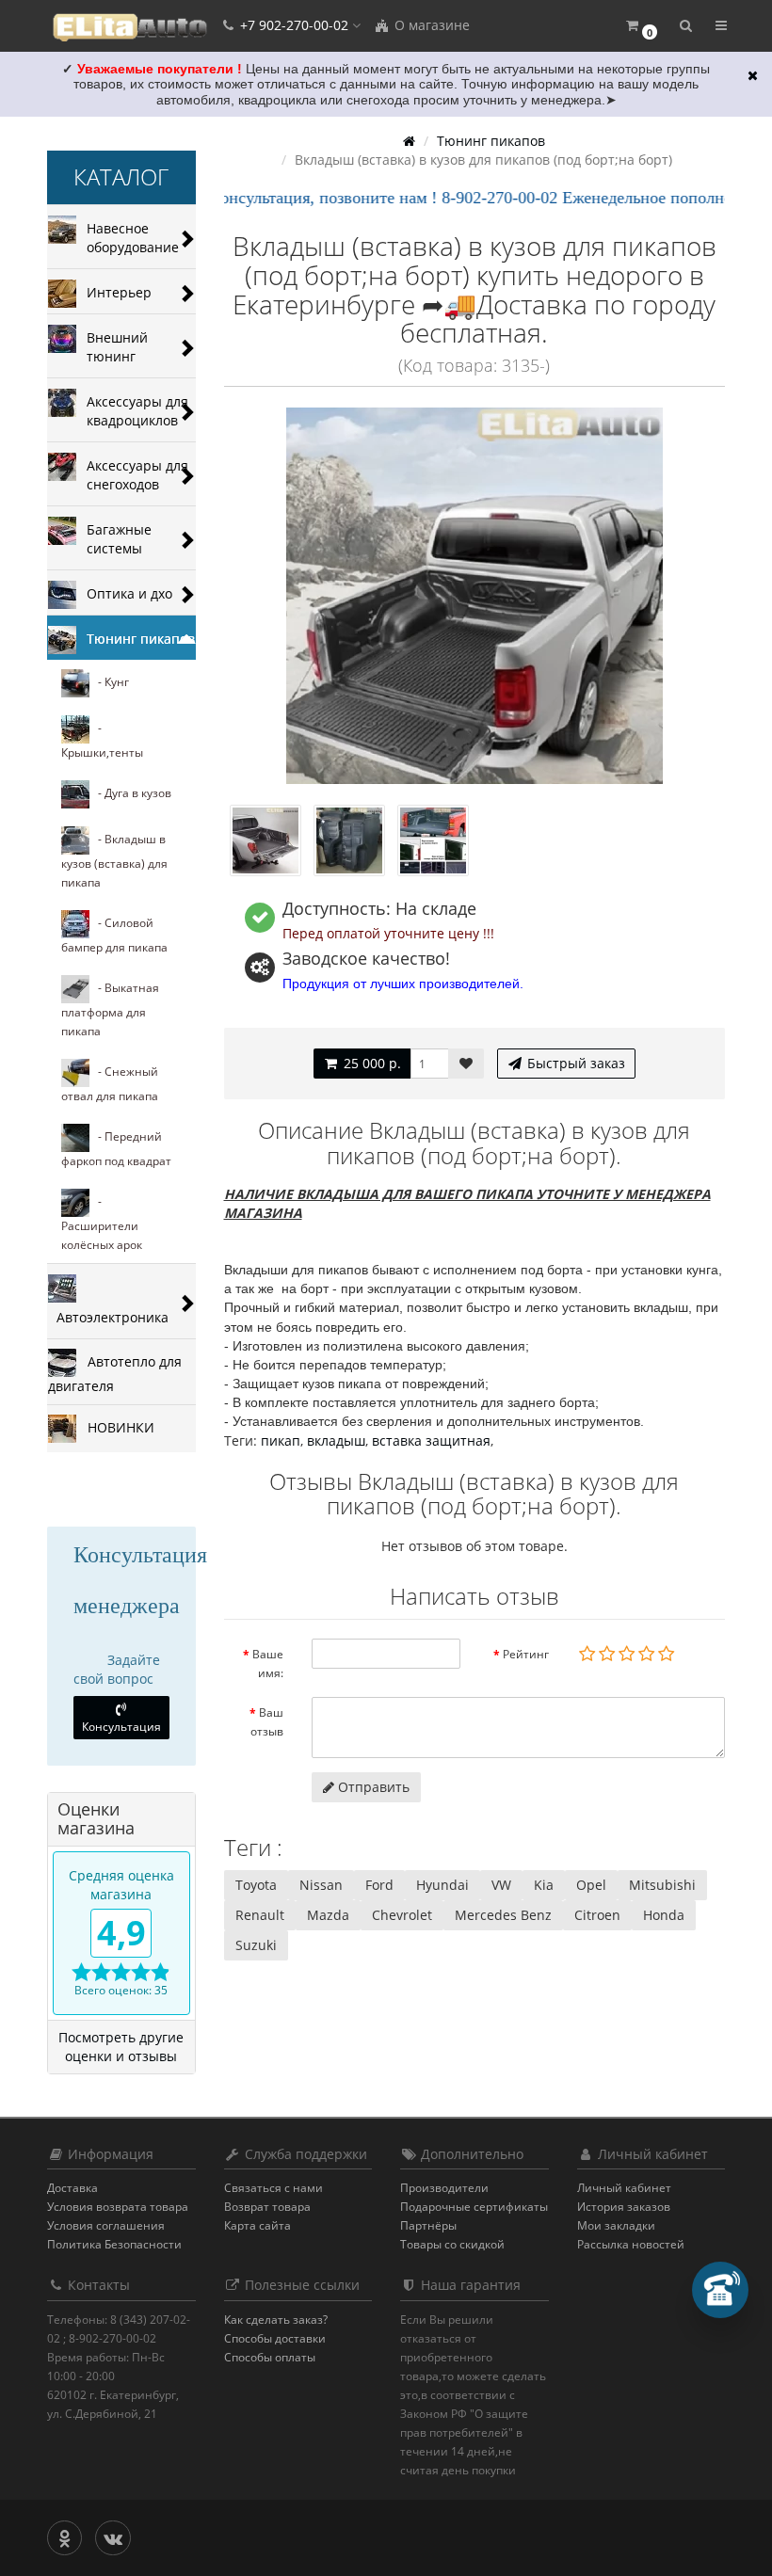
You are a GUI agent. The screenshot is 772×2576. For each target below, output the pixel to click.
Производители (444, 2188)
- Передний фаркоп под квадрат (116, 1149)
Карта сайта (257, 2225)
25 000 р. (370, 1063)
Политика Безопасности (114, 2244)
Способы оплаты (270, 2357)
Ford (379, 1885)
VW (501, 1885)
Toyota (256, 1885)
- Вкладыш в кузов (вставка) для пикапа (114, 861)
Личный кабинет (624, 2188)
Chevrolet (402, 1915)
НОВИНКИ (115, 1426)
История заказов (624, 2207)
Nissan (321, 1885)
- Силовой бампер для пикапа (114, 935)
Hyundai (442, 1885)
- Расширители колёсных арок (102, 1223)
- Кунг (109, 682)
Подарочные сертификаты (474, 2207)
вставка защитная (431, 1440)
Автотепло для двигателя (115, 1373)
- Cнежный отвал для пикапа (110, 1084)
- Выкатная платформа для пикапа (110, 1009)
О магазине (430, 25)
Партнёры (428, 2225)
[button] (641, 26)
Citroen (597, 1915)
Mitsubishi (662, 1885)
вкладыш (336, 1440)
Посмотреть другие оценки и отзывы (121, 2047)
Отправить (372, 1787)
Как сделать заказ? (276, 2320)
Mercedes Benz (503, 1915)
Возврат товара (267, 2207)
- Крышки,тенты (102, 740)
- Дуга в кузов (130, 793)
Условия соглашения (106, 2225)
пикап (281, 1440)
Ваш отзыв (267, 1722)
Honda (664, 1915)
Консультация (121, 1727)
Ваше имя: (268, 1664)
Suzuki (256, 1945)
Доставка (72, 2188)
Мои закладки (616, 2225)
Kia (544, 1885)
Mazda (328, 1915)
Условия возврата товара (118, 2207)
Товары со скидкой (452, 2244)
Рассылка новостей (631, 2244)
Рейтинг (526, 1654)
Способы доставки (275, 2338)
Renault (260, 1915)
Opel (591, 1885)
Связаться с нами (273, 2188)
